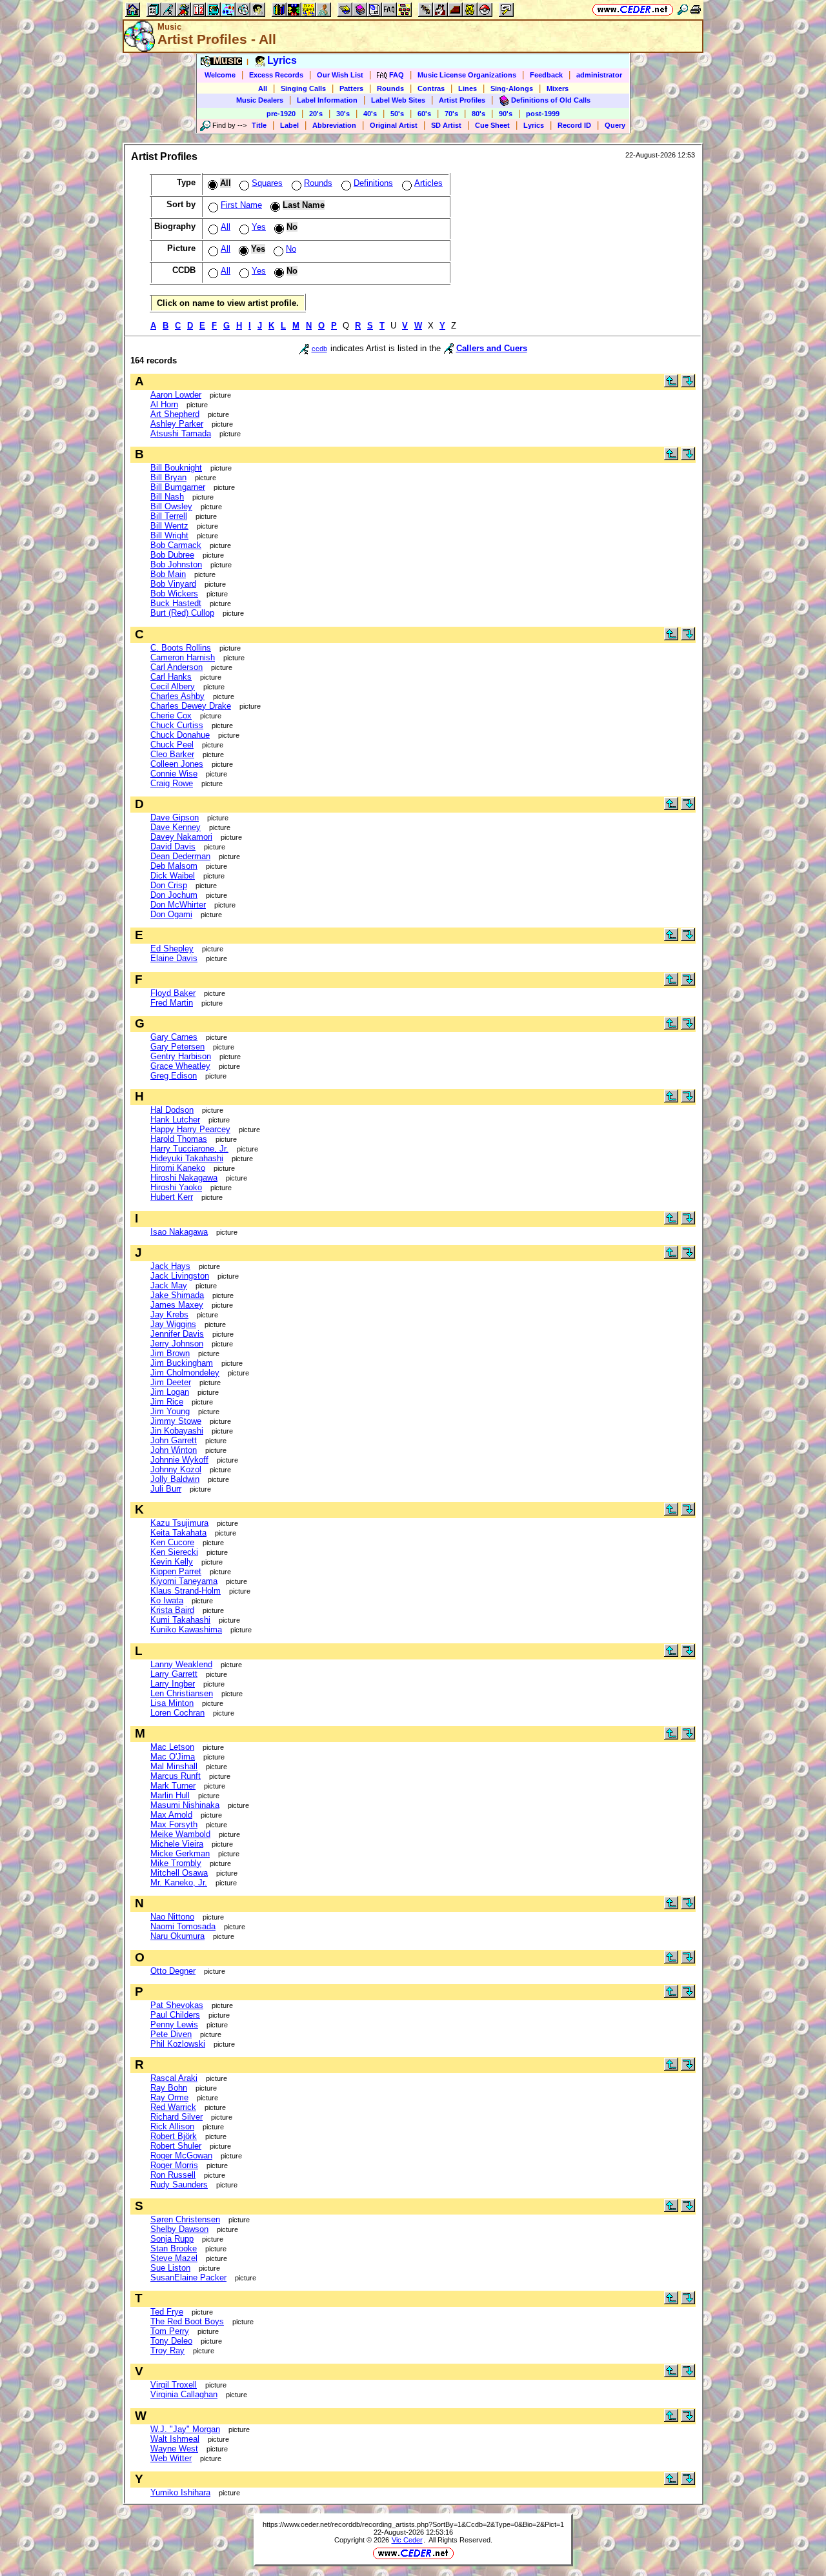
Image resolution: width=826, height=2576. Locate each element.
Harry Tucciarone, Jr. (189, 1149)
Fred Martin (172, 1003)
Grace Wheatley (180, 1066)
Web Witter (171, 2458)
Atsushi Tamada (181, 433)
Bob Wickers (174, 593)
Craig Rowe (172, 783)
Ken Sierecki (174, 1552)
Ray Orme (169, 2097)
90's (506, 114)
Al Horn (164, 404)
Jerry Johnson (177, 1344)
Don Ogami (171, 914)
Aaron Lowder (176, 395)
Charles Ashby (177, 696)
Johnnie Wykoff (179, 1460)
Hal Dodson (172, 1110)
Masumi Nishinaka (185, 1805)
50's (397, 114)
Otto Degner (173, 1971)
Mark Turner (173, 1786)
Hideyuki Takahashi (187, 1158)
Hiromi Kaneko (178, 1168)
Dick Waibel (173, 876)
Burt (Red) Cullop (182, 613)
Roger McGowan (181, 2155)
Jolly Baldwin (175, 1479)
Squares (267, 183)
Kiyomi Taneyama (184, 1581)
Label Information (327, 100)
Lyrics (534, 125)
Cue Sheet (492, 125)
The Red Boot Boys (187, 2321)
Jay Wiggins (173, 1324)
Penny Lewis (174, 2024)
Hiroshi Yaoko (176, 1187)
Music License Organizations (467, 75)
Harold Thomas (179, 1139)
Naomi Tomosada (183, 1926)
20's (316, 114)
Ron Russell (173, 2175)
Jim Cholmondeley (185, 1373)
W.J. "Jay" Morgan (185, 2429)
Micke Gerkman (180, 1853)
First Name (241, 205)
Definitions (373, 183)
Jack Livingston (180, 1276)
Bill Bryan (168, 477)
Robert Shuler (176, 2146)
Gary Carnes (174, 1037)
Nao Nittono (172, 1917)
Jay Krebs (169, 1314)
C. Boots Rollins (181, 648)
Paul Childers (175, 2015)
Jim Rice (167, 1402)
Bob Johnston (176, 564)
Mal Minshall (174, 1766)
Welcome (220, 75)
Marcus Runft (176, 1776)
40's (370, 114)
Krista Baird (172, 1610)
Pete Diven (171, 2034)
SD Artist (446, 125)
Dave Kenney (176, 827)
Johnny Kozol (176, 1469)
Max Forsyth (174, 1824)
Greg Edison (174, 1076)
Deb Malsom (174, 866)
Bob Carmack (176, 545)
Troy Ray (167, 2350)
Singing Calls (303, 88)
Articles (428, 183)
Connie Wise (174, 774)
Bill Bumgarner (178, 487)
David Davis (173, 847)
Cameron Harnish (183, 657)
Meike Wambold (180, 1834)
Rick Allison (172, 2126)
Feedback (546, 75)
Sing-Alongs (512, 88)
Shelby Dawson (179, 2229)
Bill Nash (167, 497)
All (263, 88)
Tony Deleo (171, 2341)
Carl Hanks (171, 677)
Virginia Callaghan (184, 2394)
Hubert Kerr (172, 1197)
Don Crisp (169, 885)
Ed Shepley (172, 948)
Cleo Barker (172, 754)
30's (343, 114)
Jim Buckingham (182, 1363)
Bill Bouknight (176, 468)
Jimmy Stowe (176, 1421)
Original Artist (394, 125)
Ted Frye (167, 2312)
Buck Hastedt (176, 603)
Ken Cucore (172, 1542)
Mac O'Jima (173, 1757)
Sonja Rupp (172, 2239)
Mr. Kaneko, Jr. (179, 1882)
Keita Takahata (178, 1533)
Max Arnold (171, 1815)
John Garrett (174, 1440)
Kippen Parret (176, 1571)
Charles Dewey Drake (191, 706)
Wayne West (174, 2449)
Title (259, 125)
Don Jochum (174, 895)
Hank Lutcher (175, 1120)
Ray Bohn (169, 2088)
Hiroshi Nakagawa (184, 1178)
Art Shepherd (175, 414)
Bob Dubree (172, 555)
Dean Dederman (180, 856)
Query (615, 125)
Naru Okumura (177, 1936)
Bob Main (168, 574)
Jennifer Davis (177, 1334)
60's (424, 114)
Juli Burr (166, 1489)
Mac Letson (172, 1747)
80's (478, 114)
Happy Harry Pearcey (190, 1129)
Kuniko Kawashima (186, 1629)
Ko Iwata (167, 1600)
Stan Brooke (174, 2248)
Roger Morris (174, 2165)
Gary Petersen (177, 1047)
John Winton (174, 1450)
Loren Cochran (177, 1713)
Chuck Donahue (180, 735)
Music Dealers (260, 100)
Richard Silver (176, 2117)
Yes (259, 227)
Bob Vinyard (173, 584)
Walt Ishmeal (175, 2439)
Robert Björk (174, 2136)
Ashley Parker (177, 424)
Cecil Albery (173, 686)
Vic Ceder (407, 2540)
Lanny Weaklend (181, 1664)
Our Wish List (340, 75)
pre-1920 (281, 114)
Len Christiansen (182, 1693)
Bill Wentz (169, 526)
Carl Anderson (176, 667)
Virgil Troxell (174, 2385)
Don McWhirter (178, 905)
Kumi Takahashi (180, 1620)
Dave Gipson (175, 817)
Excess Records (276, 75)
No (291, 249)
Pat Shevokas (177, 2005)
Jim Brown (170, 1353)
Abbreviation (334, 125)
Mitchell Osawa (179, 1873)
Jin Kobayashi (177, 1431)
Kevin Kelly (172, 1562)
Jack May (169, 1285)
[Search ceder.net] (683, 9)
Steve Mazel (174, 2258)
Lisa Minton (172, 1703)
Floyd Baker (173, 993)
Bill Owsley (171, 506)
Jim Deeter (171, 1382)
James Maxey (177, 1305)
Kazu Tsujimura (179, 1523)
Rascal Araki (174, 2078)
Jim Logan (170, 1392)
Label (289, 125)
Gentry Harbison (181, 1056)
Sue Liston (170, 2268)
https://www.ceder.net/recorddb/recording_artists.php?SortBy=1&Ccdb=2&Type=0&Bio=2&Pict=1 (413, 2524)
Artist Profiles (462, 100)
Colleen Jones (177, 764)
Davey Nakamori (181, 837)
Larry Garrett (174, 1674)
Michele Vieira (177, 1844)
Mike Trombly (176, 1863)
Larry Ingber (173, 1684)
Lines (468, 88)
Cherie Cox (171, 715)
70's (451, 114)
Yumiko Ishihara (180, 2492)
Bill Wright (169, 535)
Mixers (558, 88)
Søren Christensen (185, 2219)
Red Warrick (173, 2107)
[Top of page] (671, 384)
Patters (351, 88)
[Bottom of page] (688, 384)
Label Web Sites (398, 100)
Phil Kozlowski (178, 2044)
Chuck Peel (172, 745)
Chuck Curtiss (177, 725)
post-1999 (543, 114)
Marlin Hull (170, 1795)
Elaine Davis (174, 958)
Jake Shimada (177, 1295)
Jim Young (170, 1411)
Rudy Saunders (179, 2185)
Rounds (390, 88)
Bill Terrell (169, 516)
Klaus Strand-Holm (186, 1591)
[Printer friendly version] (696, 9)
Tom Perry (170, 2331)
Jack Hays (170, 1266)
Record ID (574, 125)
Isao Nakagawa (179, 1232)
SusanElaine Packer (188, 2277)
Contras (431, 88)
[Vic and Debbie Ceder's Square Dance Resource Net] (633, 9)
